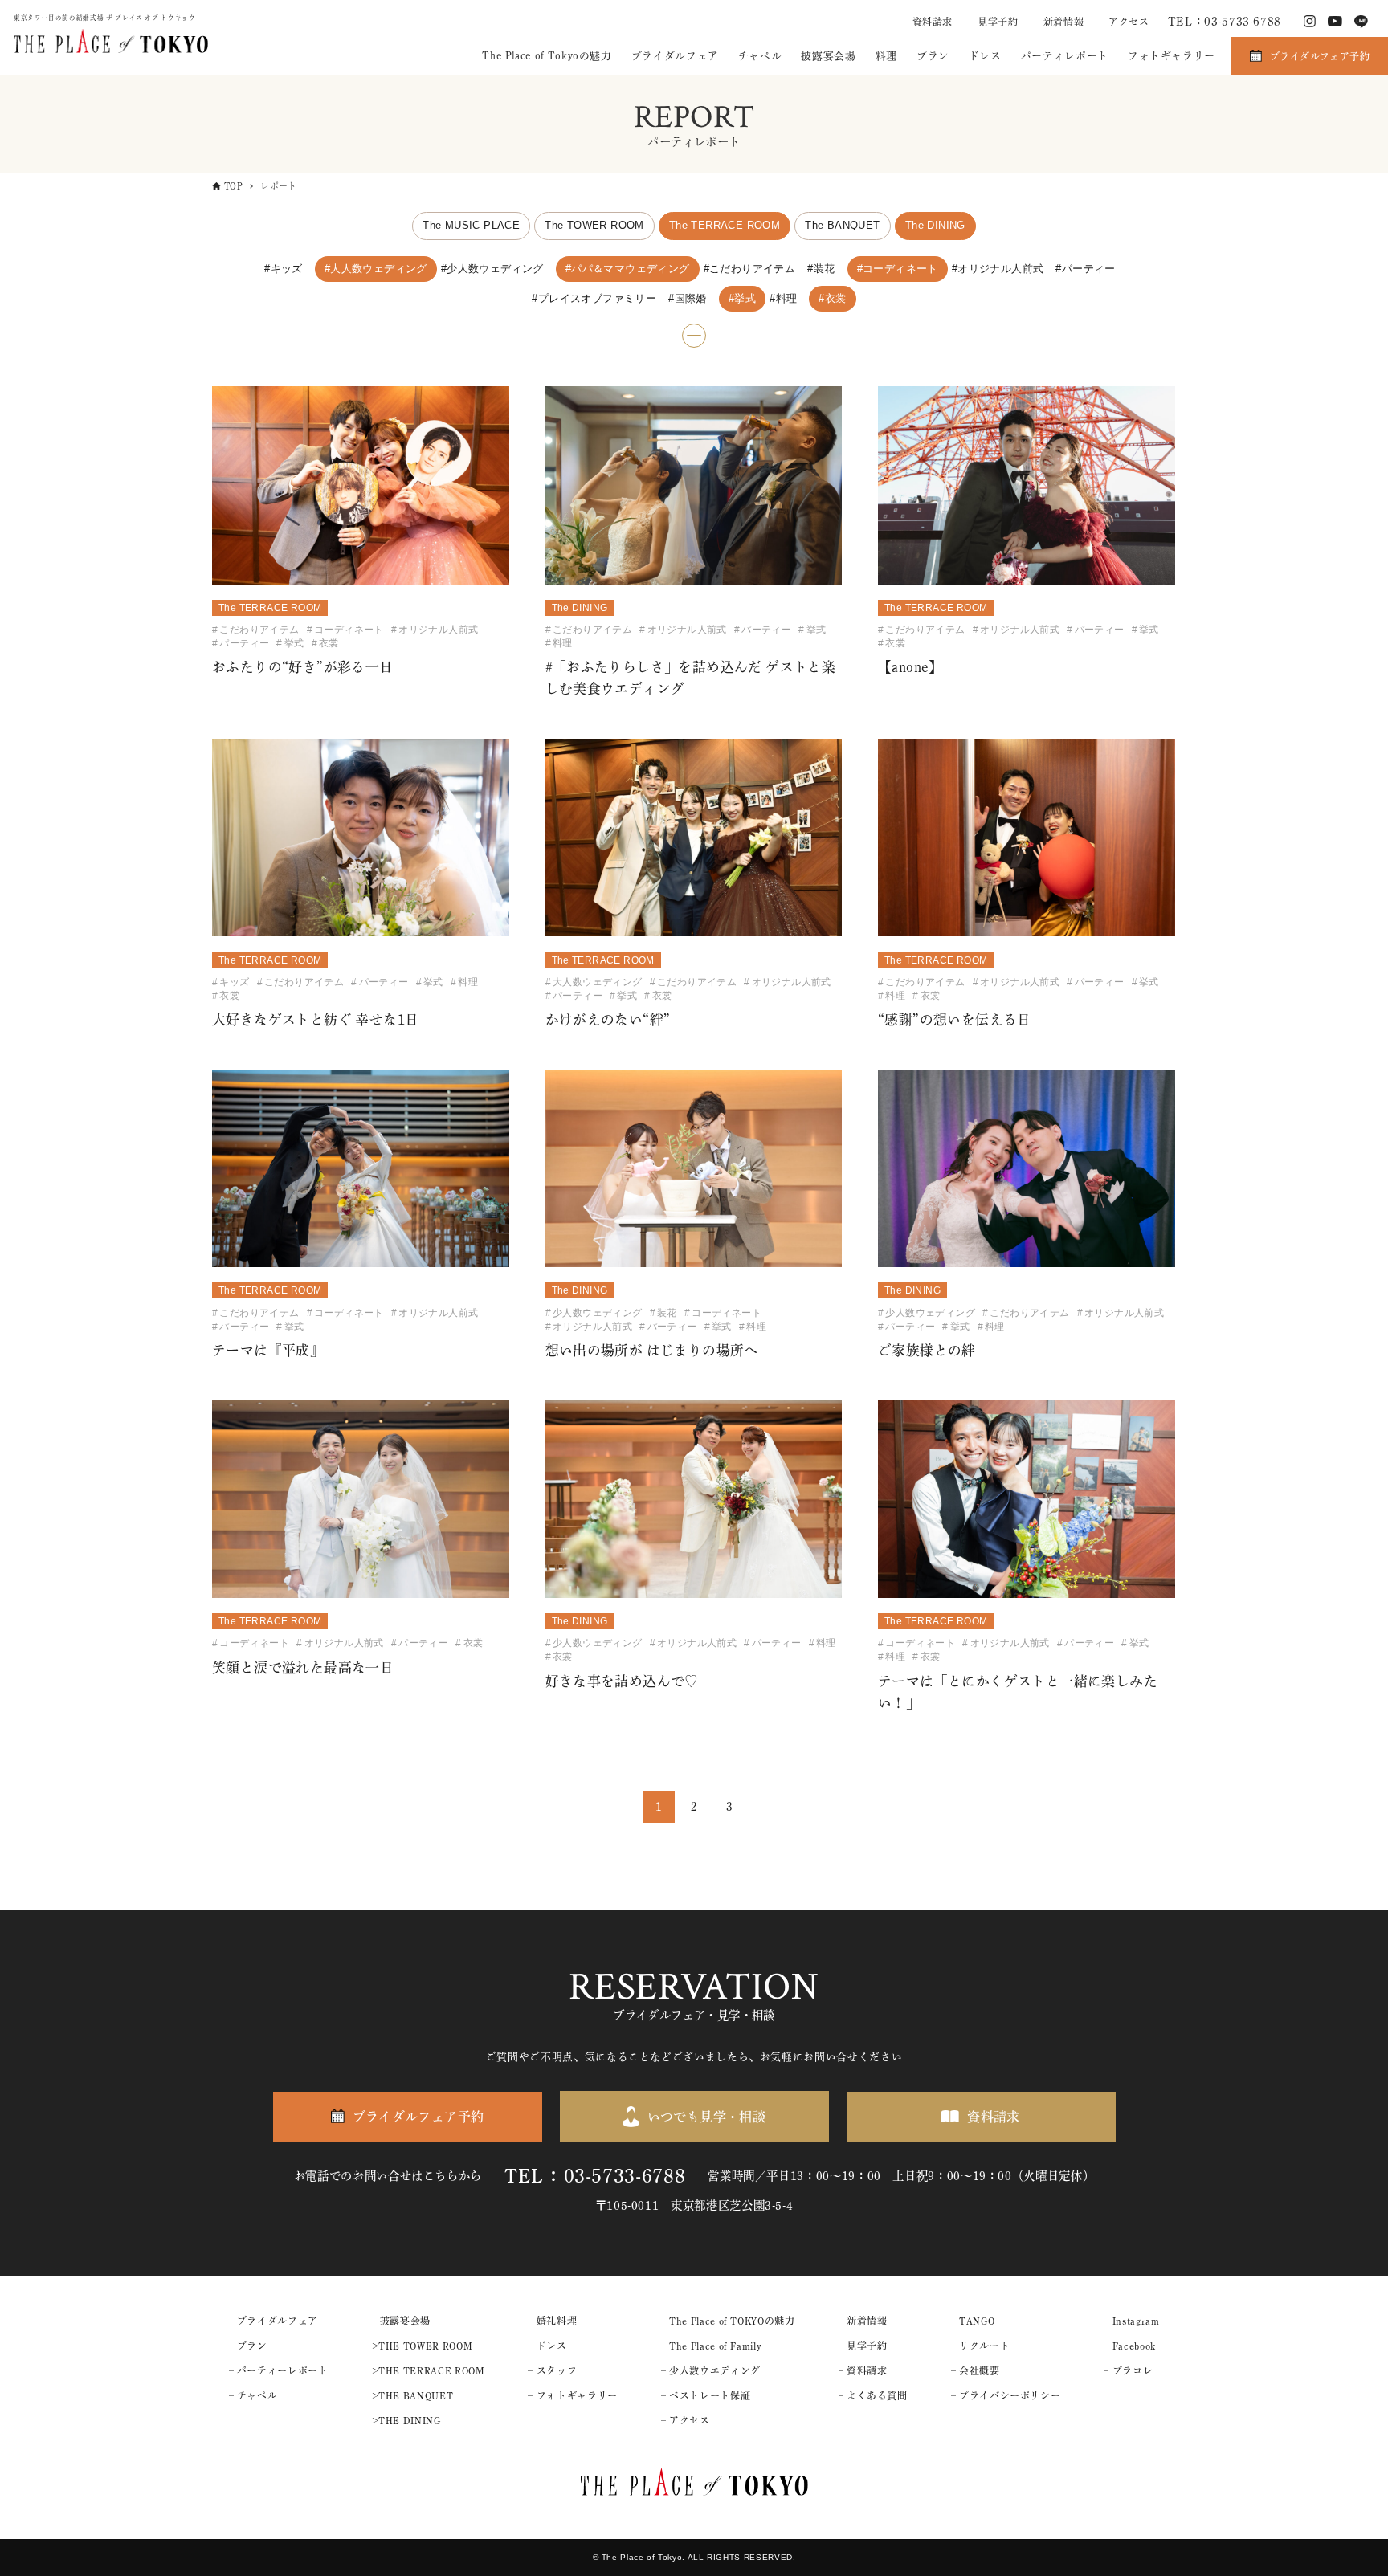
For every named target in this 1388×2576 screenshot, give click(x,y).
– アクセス (686, 2420)
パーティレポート (1065, 56)
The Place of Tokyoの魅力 (547, 56)
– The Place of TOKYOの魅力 (728, 2321)
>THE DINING (406, 2420)
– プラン (248, 2346)
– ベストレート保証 (706, 2395)
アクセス (1129, 22)
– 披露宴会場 (401, 2321)
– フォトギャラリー (572, 2395)
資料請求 (933, 22)
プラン (933, 56)
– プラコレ (1128, 2370)
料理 (886, 56)
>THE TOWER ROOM (423, 2346)
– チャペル (253, 2395)
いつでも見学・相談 (707, 2117)
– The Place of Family (711, 2346)
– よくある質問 (873, 2395)
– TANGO (973, 2321)
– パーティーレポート (279, 2370)
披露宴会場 (828, 56)
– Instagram (1131, 2321)
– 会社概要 (976, 2370)
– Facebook (1129, 2346)
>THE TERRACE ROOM (429, 2370)
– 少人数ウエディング (711, 2370)
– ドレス (547, 2346)
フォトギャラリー (1172, 56)
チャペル (760, 56)
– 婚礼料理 (552, 2321)
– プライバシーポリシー (1006, 2395)
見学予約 (998, 22)
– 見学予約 (863, 2346)
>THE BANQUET (413, 2395)
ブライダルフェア (675, 56)
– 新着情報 (863, 2321)
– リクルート (980, 2346)
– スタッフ (552, 2370)
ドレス (985, 56)
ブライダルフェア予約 (1320, 56)
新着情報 (1064, 22)
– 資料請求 (863, 2370)
